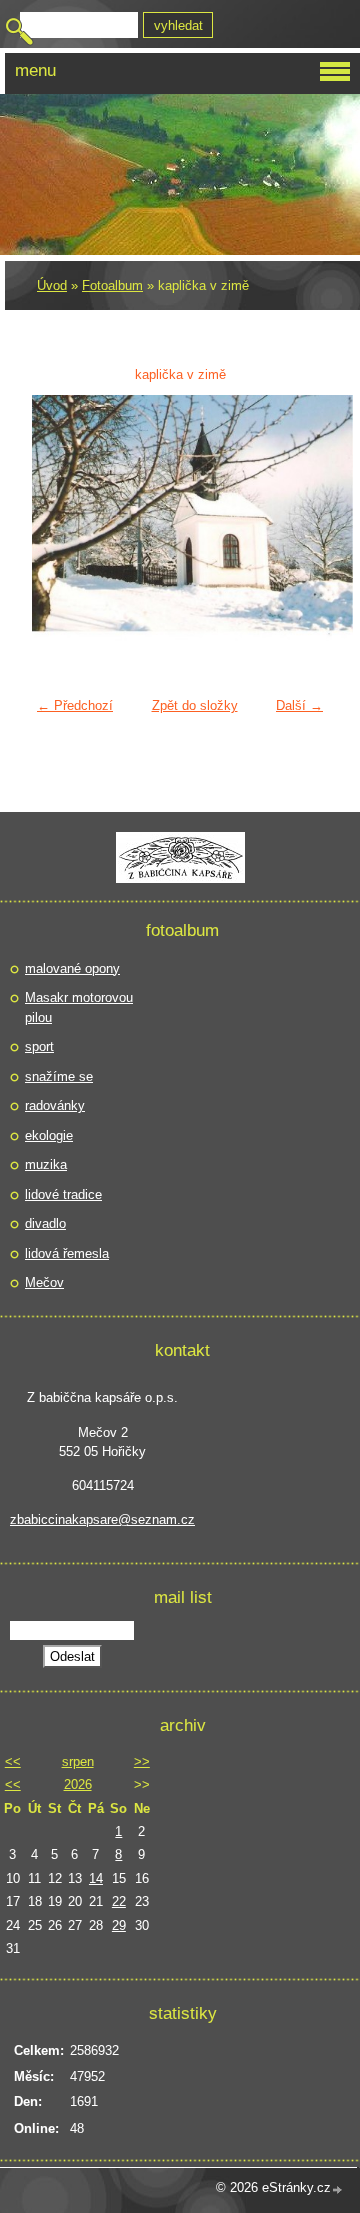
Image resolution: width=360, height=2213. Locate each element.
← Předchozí (75, 705)
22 (119, 1901)
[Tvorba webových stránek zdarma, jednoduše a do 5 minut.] (338, 2189)
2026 (78, 1784)
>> (142, 1761)
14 (96, 1878)
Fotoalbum (112, 285)
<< (13, 1761)
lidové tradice (63, 1194)
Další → (299, 705)
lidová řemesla (67, 1253)
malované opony (72, 968)
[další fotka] (300, 518)
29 (119, 1925)
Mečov (44, 1282)
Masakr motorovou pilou (79, 1007)
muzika (46, 1164)
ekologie (49, 1135)
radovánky (55, 1105)
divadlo (45, 1223)
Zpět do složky (195, 705)
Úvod (52, 285)
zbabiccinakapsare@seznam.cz (102, 1519)
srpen (78, 1761)
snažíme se (59, 1076)
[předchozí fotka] (59, 518)
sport (39, 1046)
